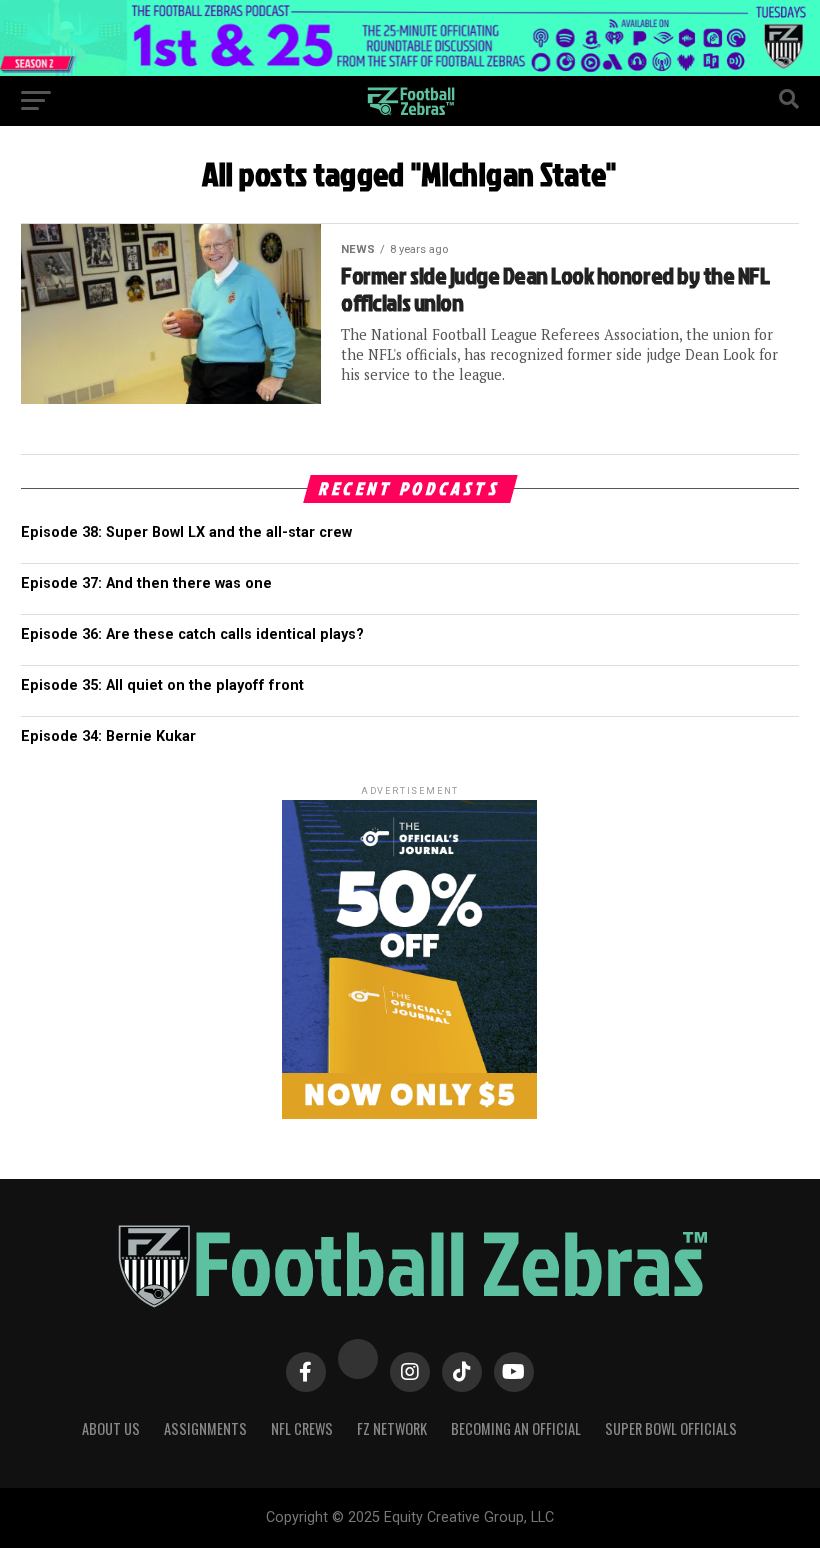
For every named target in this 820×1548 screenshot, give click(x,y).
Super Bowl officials (671, 1428)
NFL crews (302, 1428)
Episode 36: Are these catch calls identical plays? (192, 634)
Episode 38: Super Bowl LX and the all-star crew (186, 532)
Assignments (205, 1428)
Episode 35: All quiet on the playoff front (162, 685)
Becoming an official (516, 1428)
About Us (111, 1428)
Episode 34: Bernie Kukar (108, 736)
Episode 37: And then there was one (146, 583)
